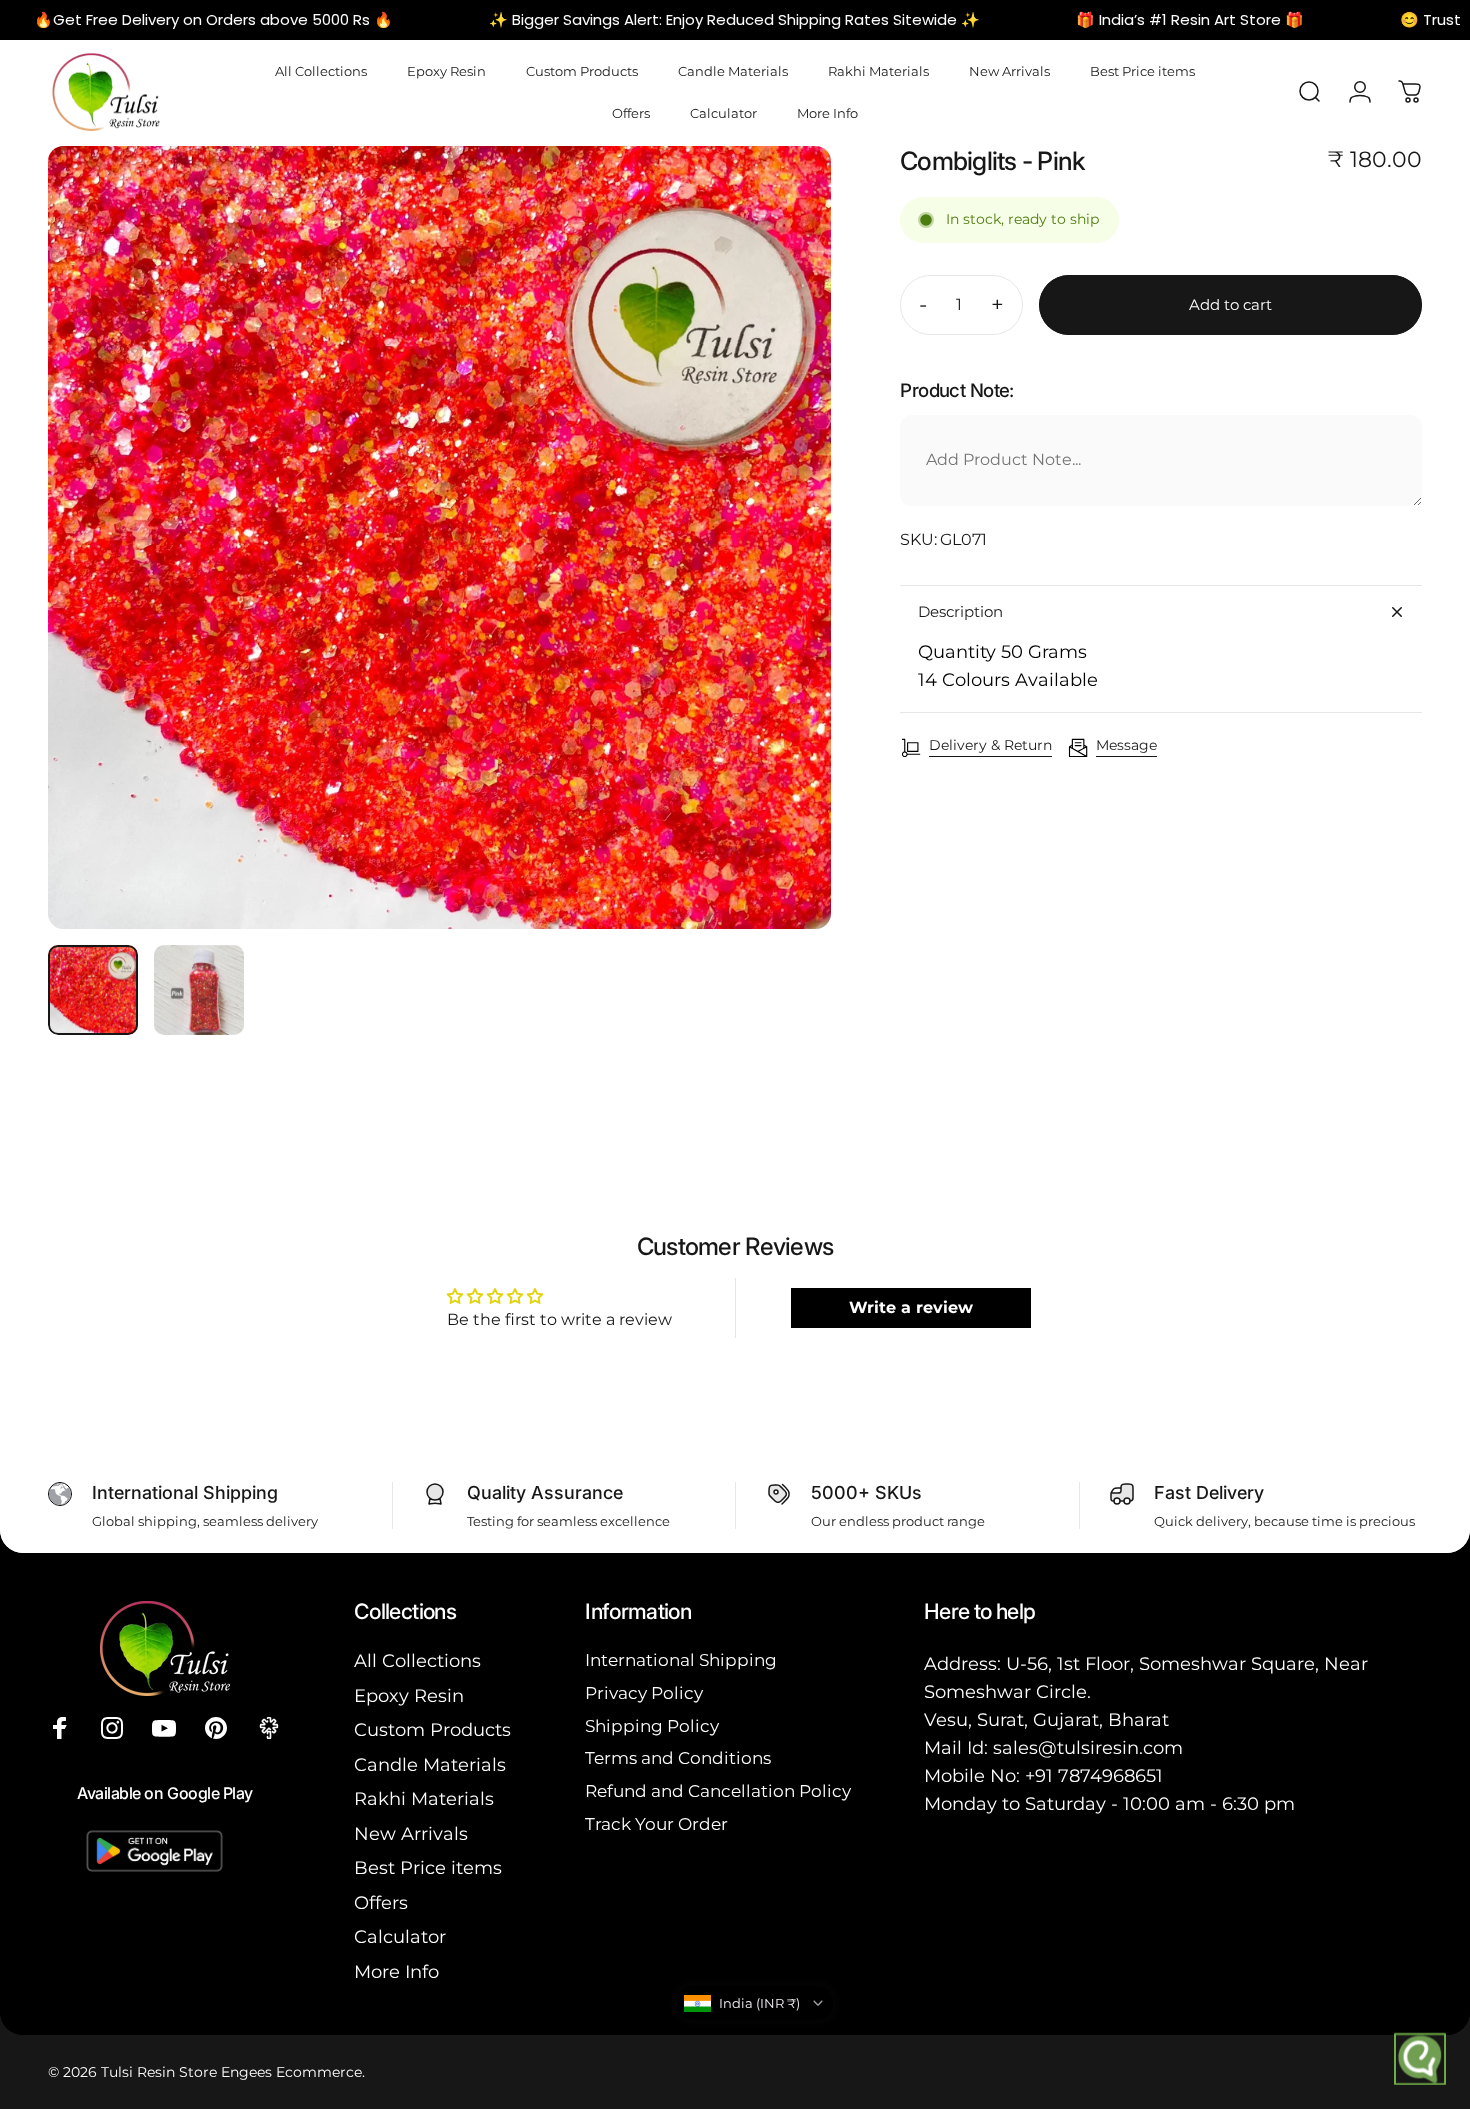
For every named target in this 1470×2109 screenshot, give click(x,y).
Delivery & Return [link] (990, 745)
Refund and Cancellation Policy (718, 1791)
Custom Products (432, 1730)
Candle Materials (430, 1765)
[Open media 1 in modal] (439, 537)
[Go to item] (93, 990)
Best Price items (428, 1868)
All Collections (417, 1661)
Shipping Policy (652, 1726)
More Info (396, 1972)
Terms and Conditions (678, 1758)
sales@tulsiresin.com (1088, 1748)
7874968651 (1110, 1776)
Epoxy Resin (409, 1696)
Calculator (400, 1937)
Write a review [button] (911, 1307)
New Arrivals (411, 1834)
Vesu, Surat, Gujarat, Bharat (1046, 1720)
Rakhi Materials (424, 1799)
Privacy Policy (644, 1693)
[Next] (779, 574)
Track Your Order (656, 1824)
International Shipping (681, 1660)
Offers (381, 1903)
